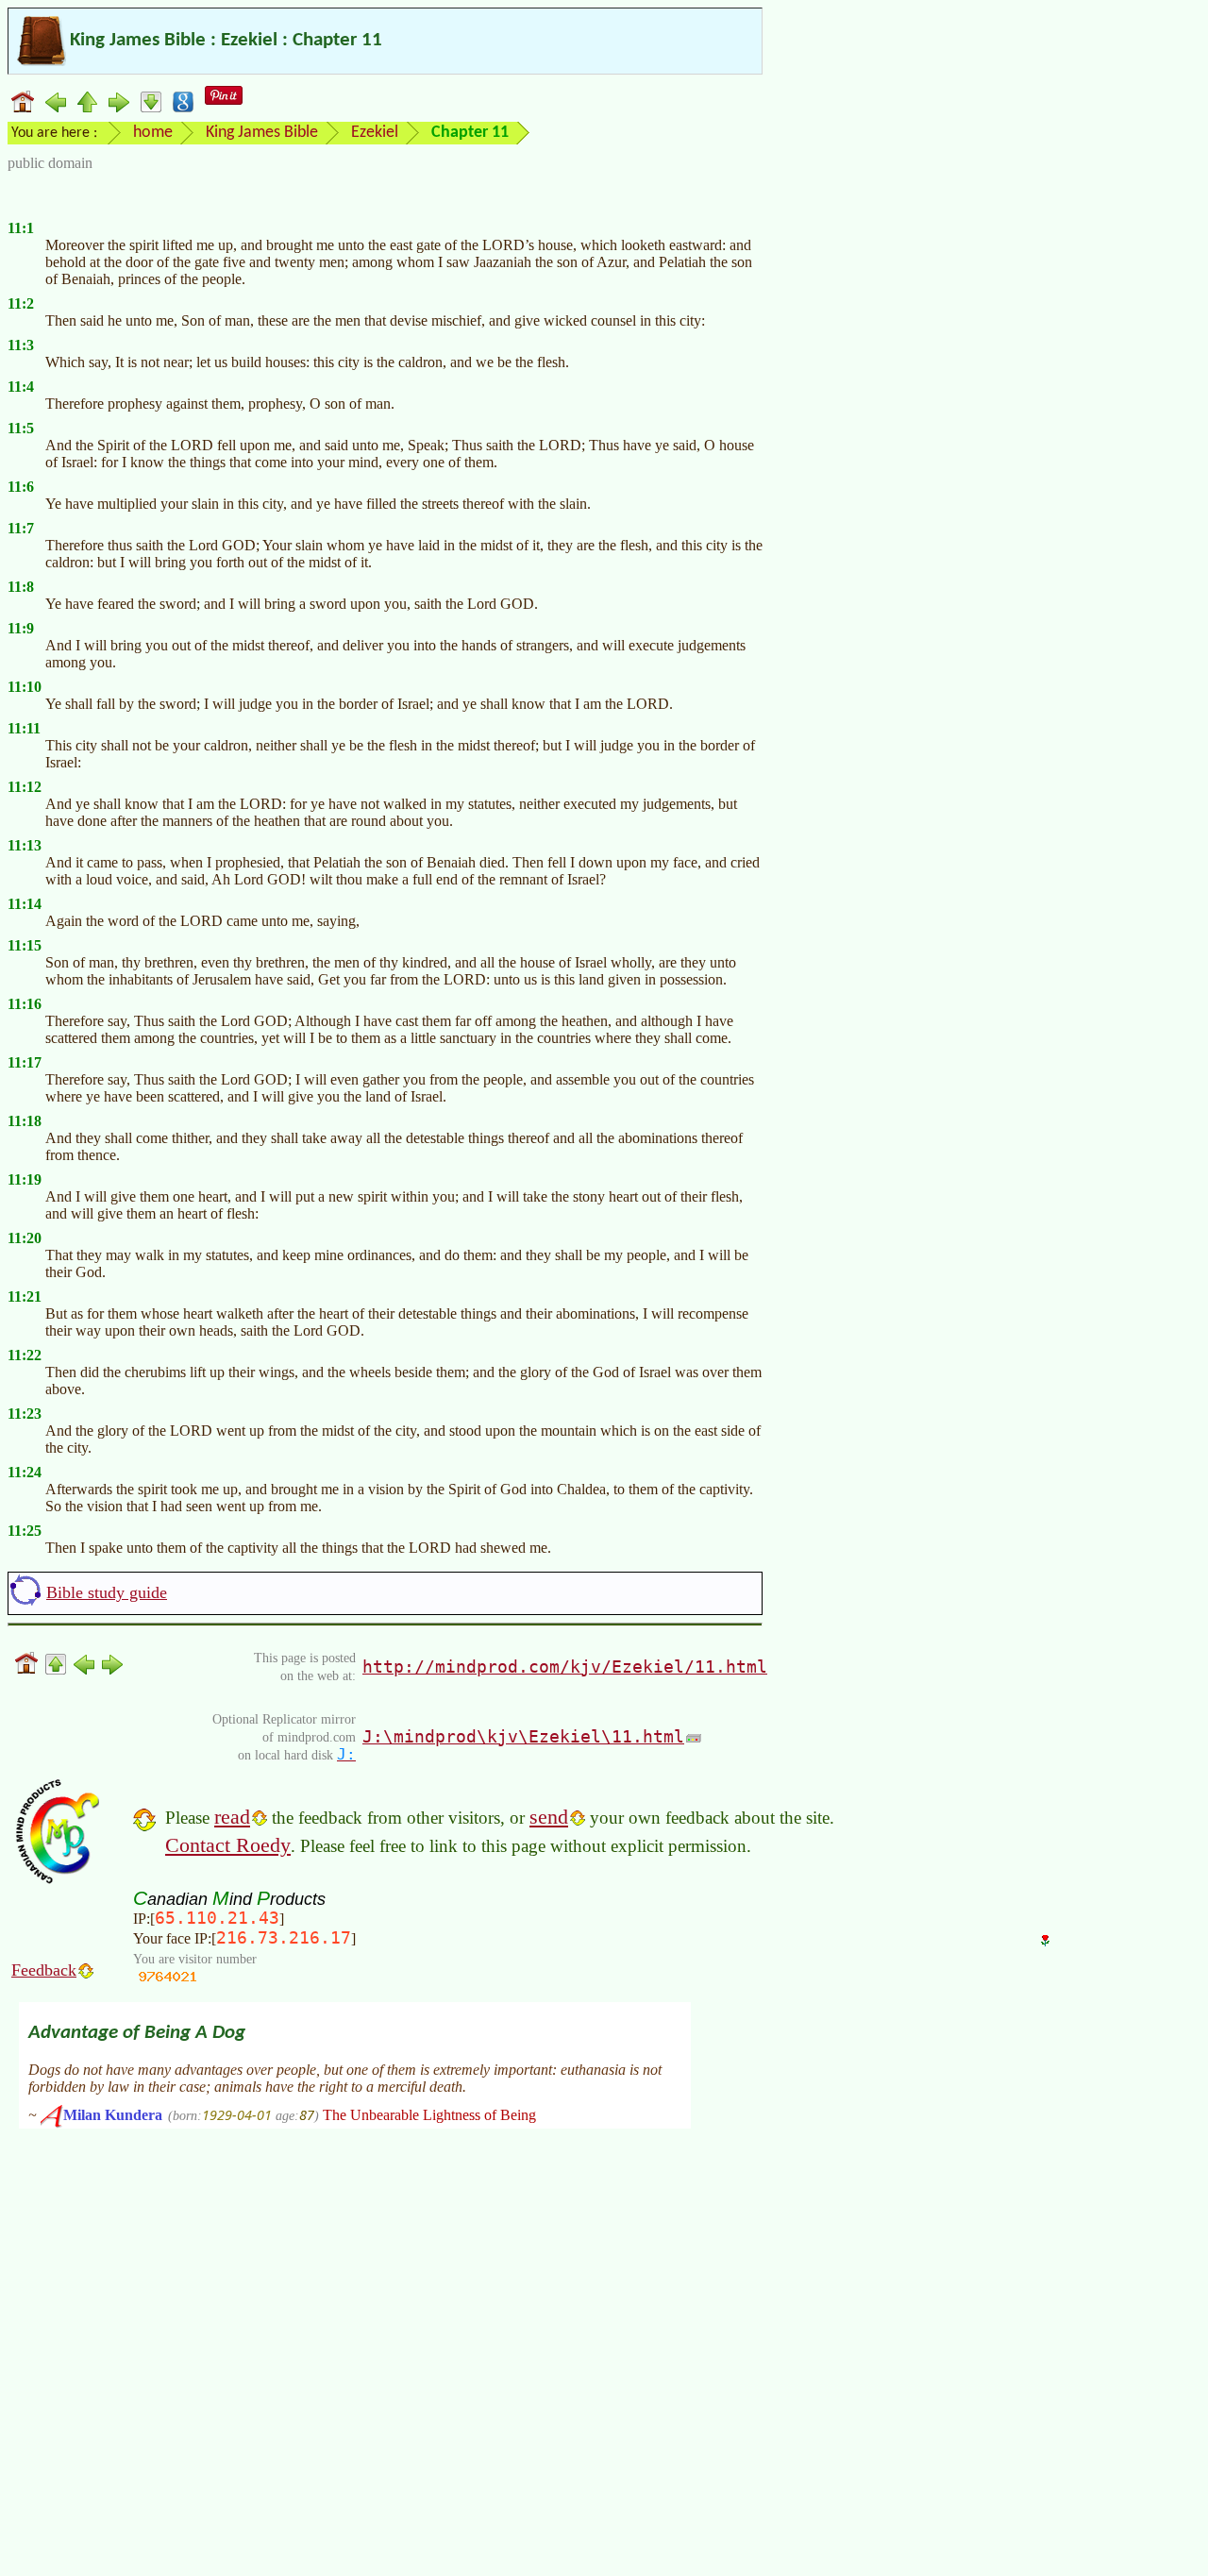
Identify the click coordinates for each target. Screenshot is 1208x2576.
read (232, 1817)
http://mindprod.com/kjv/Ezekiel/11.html (565, 1667)
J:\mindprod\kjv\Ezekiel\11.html (523, 1736)
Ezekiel (375, 133)
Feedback (44, 1970)
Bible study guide (107, 1592)
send (549, 1817)
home (153, 133)
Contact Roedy (228, 1845)
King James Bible (262, 133)
